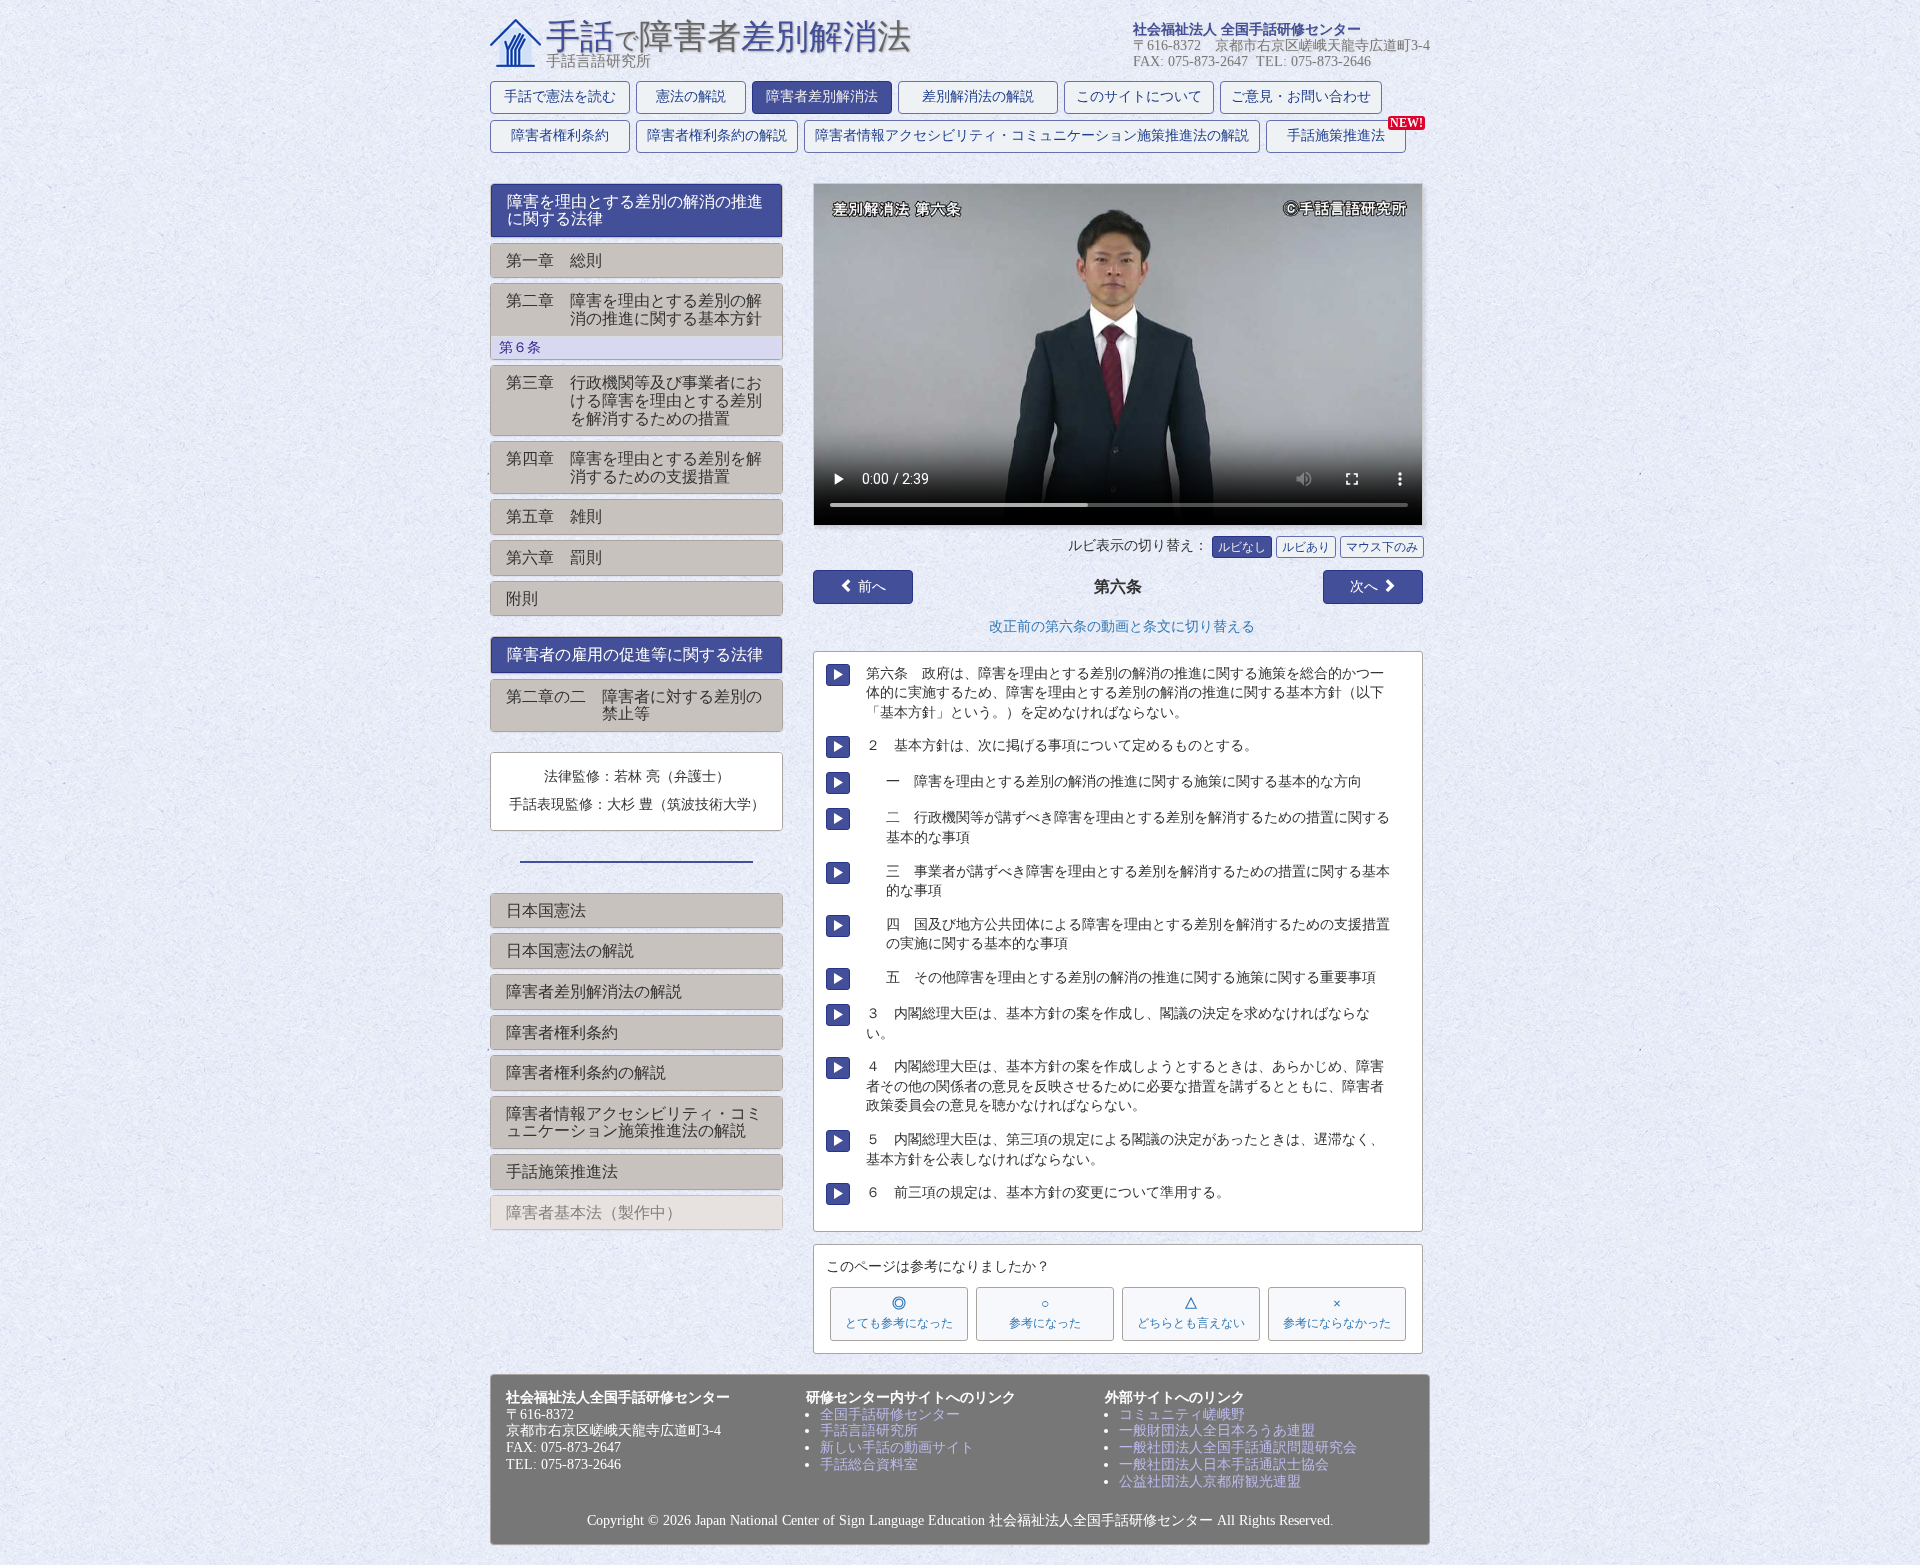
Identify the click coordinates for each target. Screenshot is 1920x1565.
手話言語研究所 (869, 1430)
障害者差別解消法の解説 (594, 991)
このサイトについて (1139, 96)
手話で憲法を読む (560, 96)
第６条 (520, 347)
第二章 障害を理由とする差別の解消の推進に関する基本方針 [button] (634, 309)
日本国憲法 (546, 910)
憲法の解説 (691, 96)
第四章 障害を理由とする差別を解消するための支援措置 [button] (634, 467)
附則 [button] (522, 598)
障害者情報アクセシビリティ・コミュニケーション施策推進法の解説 (1032, 135)
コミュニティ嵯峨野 (1182, 1414)
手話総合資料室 (869, 1464)
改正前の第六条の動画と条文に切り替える (1122, 626)
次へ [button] (1366, 586)
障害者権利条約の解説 (717, 135)
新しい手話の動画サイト (897, 1447)
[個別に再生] (838, 675)
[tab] (636, 210)
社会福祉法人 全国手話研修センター (1247, 29)
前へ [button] (870, 586)
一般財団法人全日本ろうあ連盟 (1217, 1430)
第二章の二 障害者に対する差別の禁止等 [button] (634, 705)
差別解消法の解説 (978, 96)
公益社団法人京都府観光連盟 (1210, 1481)
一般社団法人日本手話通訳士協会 (1224, 1464)
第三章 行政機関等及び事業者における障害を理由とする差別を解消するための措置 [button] (634, 400)
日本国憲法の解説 (570, 950)
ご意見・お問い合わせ (1301, 96)
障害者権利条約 (560, 135)
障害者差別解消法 (822, 96)
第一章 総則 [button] (554, 260)
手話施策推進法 (1346, 131)
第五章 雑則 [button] (554, 516)
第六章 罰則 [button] (554, 557)
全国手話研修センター (890, 1414)
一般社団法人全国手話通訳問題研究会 (1238, 1447)
